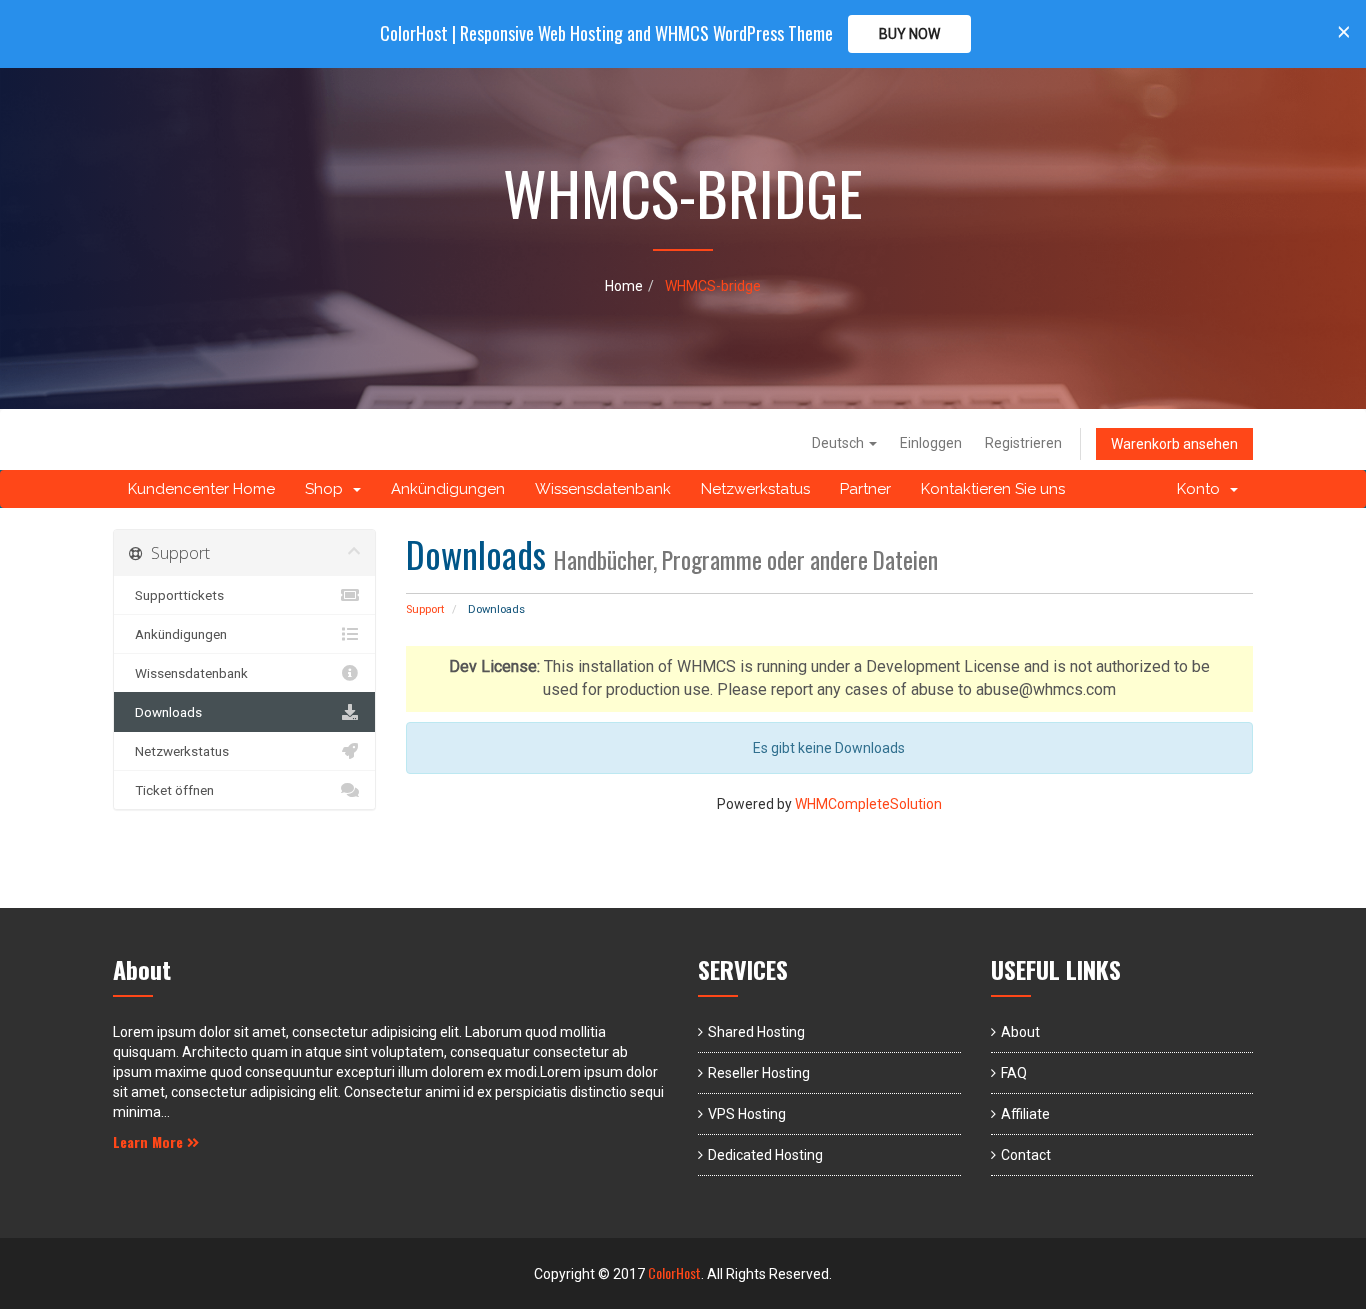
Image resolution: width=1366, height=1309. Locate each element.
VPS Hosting (747, 1114)
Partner (865, 489)
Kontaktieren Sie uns (993, 489)
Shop (328, 489)
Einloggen (931, 443)
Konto (1202, 489)
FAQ (1014, 1073)
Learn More (150, 1141)
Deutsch (839, 443)
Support (425, 609)
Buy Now (909, 34)
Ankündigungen (448, 489)
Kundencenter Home (201, 489)
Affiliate (1025, 1114)
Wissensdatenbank (603, 489)
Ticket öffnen (171, 790)
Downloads (165, 712)
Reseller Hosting (759, 1073)
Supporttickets (176, 595)
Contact (1026, 1155)
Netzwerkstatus (755, 489)
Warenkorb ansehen (1174, 444)
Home (624, 286)
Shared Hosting (756, 1032)
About (1020, 1032)
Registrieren (1023, 443)
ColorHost (674, 1272)
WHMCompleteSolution (868, 804)
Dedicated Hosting (765, 1155)
